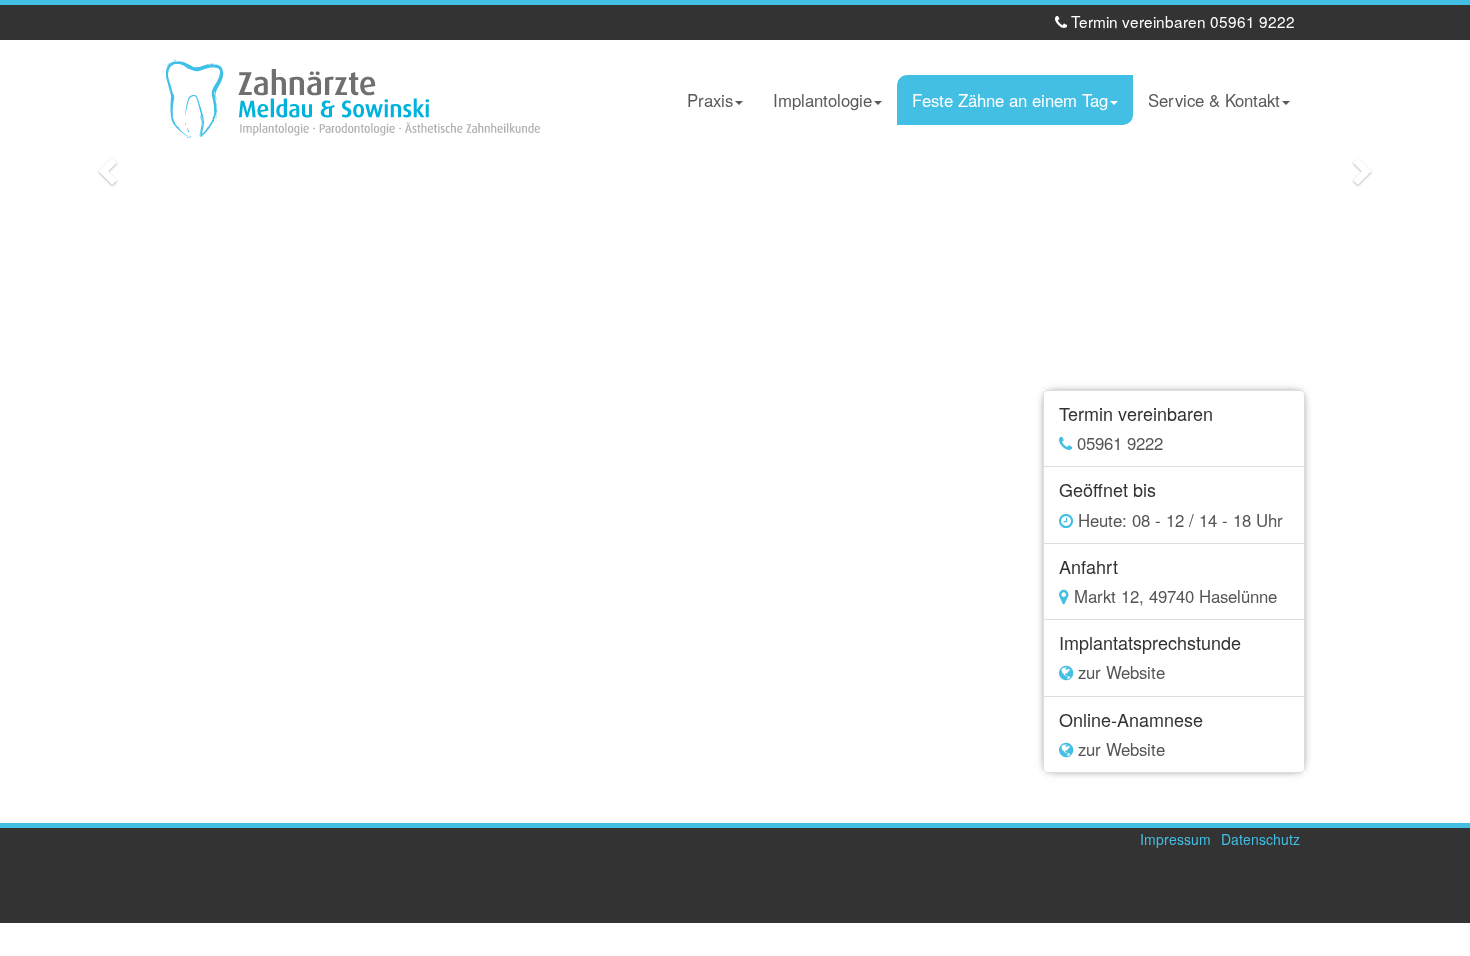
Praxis (710, 100)
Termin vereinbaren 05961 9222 (1181, 21)
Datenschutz (1260, 839)
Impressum (1175, 839)
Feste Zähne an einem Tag (1010, 100)
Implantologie (822, 100)
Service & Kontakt (1214, 100)
